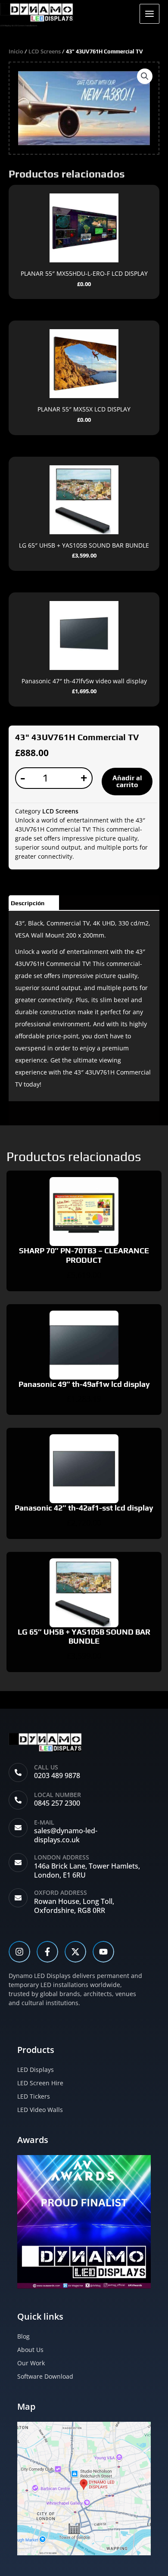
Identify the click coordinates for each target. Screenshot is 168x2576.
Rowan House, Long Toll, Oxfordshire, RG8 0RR (74, 1906)
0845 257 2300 (57, 1803)
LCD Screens (45, 51)
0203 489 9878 (57, 1775)
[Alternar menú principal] (149, 14)
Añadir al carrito (127, 781)
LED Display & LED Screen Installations (19, 25)
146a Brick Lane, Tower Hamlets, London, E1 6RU (87, 1870)
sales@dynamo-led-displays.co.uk (66, 1835)
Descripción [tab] (28, 903)
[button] (145, 76)
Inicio (16, 51)
